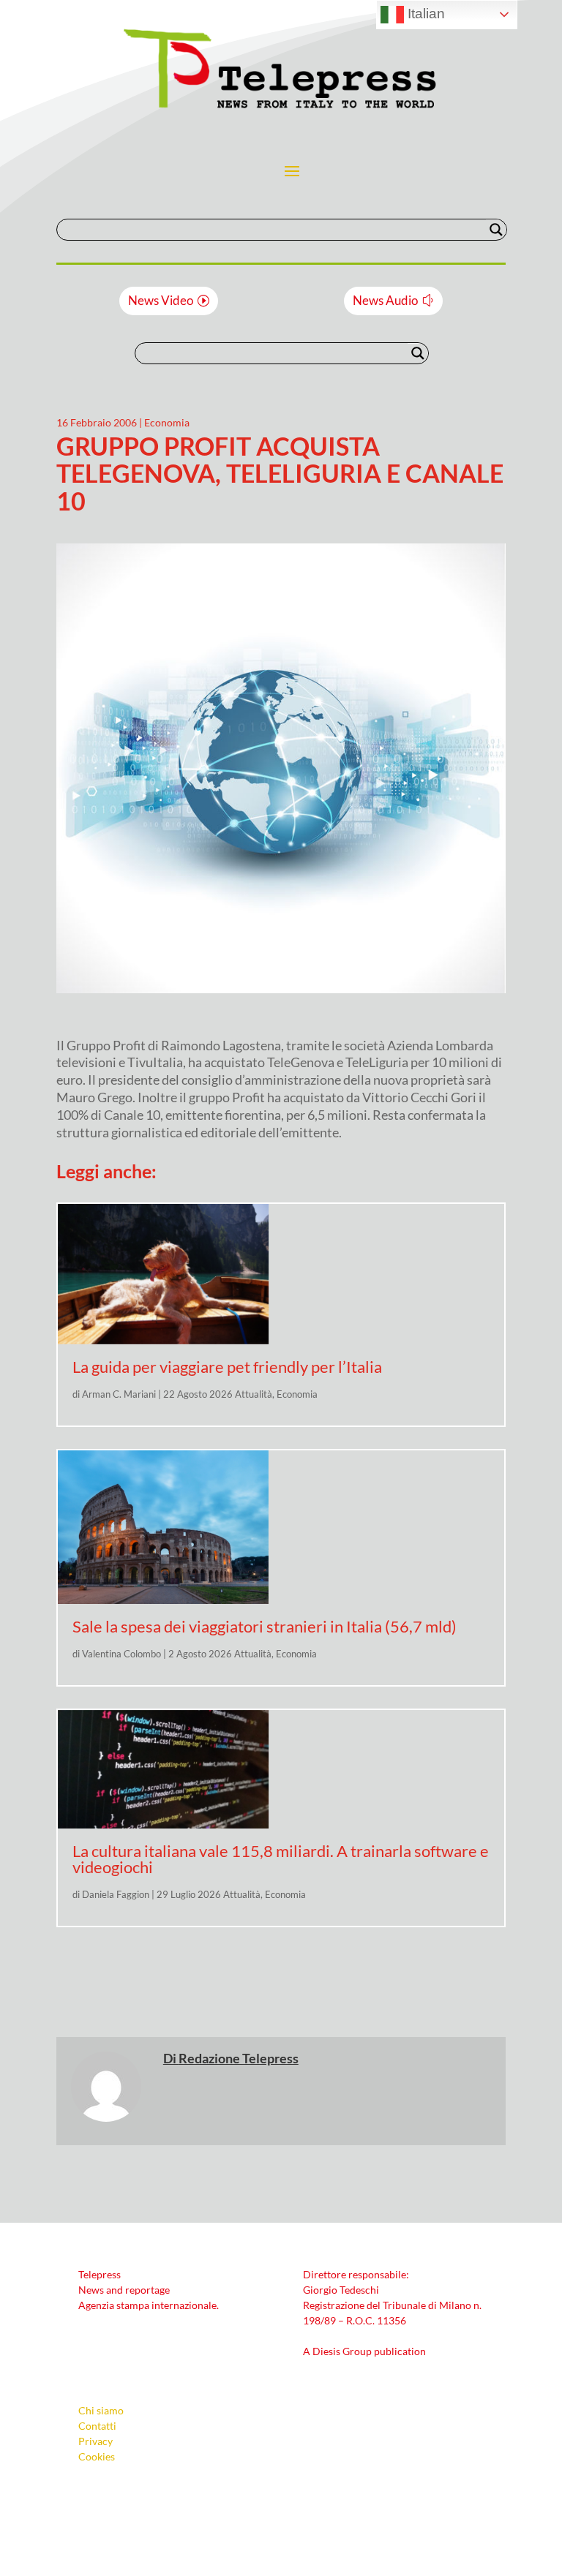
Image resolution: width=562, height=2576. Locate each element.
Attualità (254, 1394)
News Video (161, 300)
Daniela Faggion (116, 1894)
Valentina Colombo (121, 1654)
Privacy (95, 2441)
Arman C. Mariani (119, 1394)
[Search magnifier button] (496, 230)
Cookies (97, 2456)
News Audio (385, 300)
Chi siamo (101, 2410)
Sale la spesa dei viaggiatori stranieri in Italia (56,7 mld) (265, 1626)
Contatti (97, 2426)
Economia (167, 422)
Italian (424, 14)
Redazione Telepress (239, 2058)
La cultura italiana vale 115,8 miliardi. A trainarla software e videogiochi (281, 1859)
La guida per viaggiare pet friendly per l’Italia (227, 1367)
